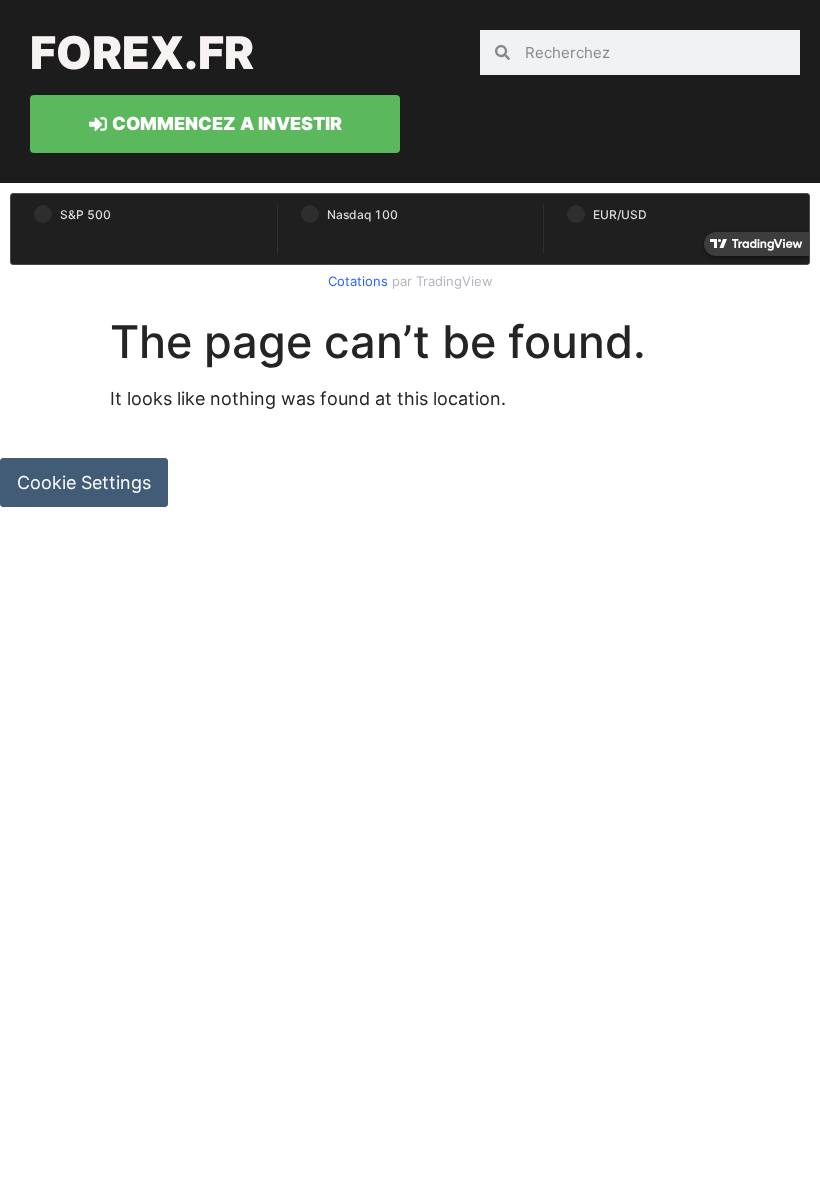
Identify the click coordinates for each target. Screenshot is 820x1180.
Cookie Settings (84, 482)
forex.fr (142, 52)
